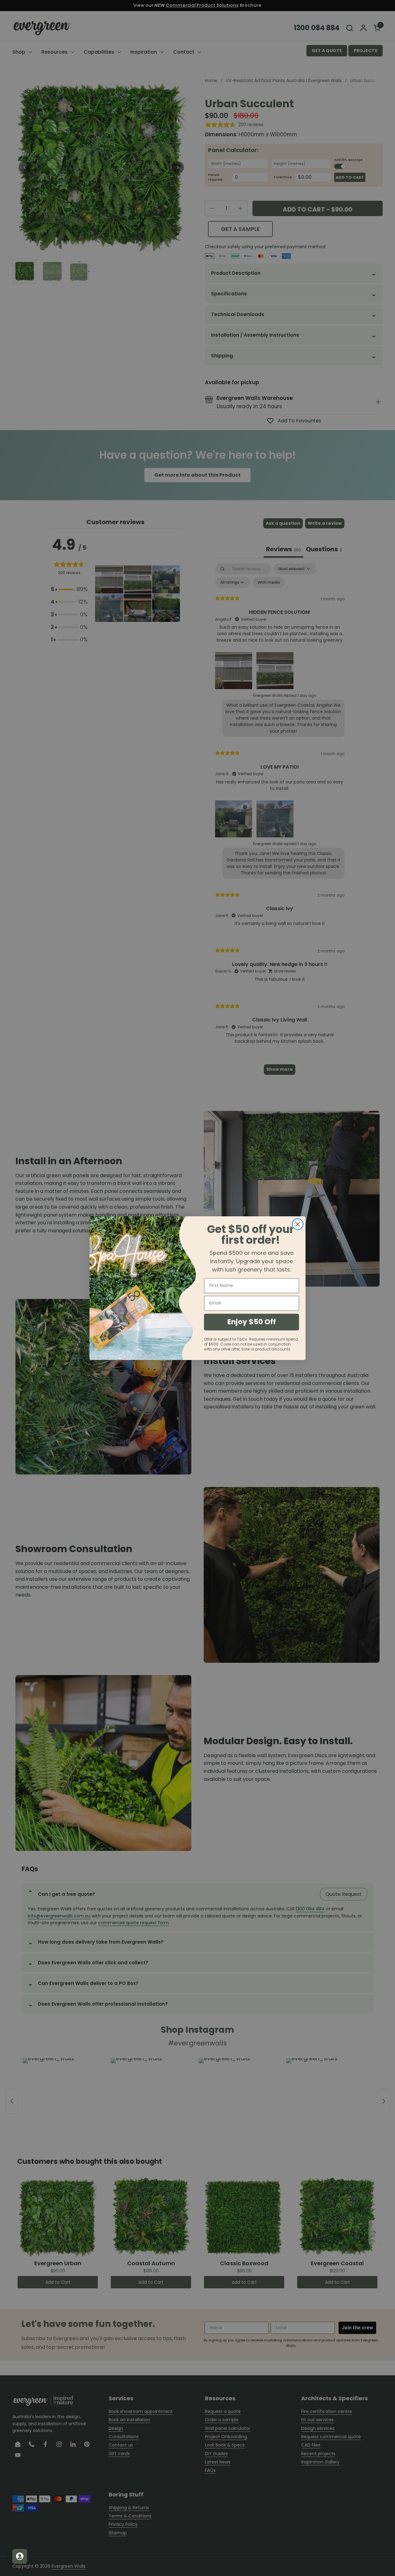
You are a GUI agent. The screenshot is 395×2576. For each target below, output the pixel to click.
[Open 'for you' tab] (20, 2556)
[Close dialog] (298, 1224)
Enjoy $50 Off (252, 1322)
